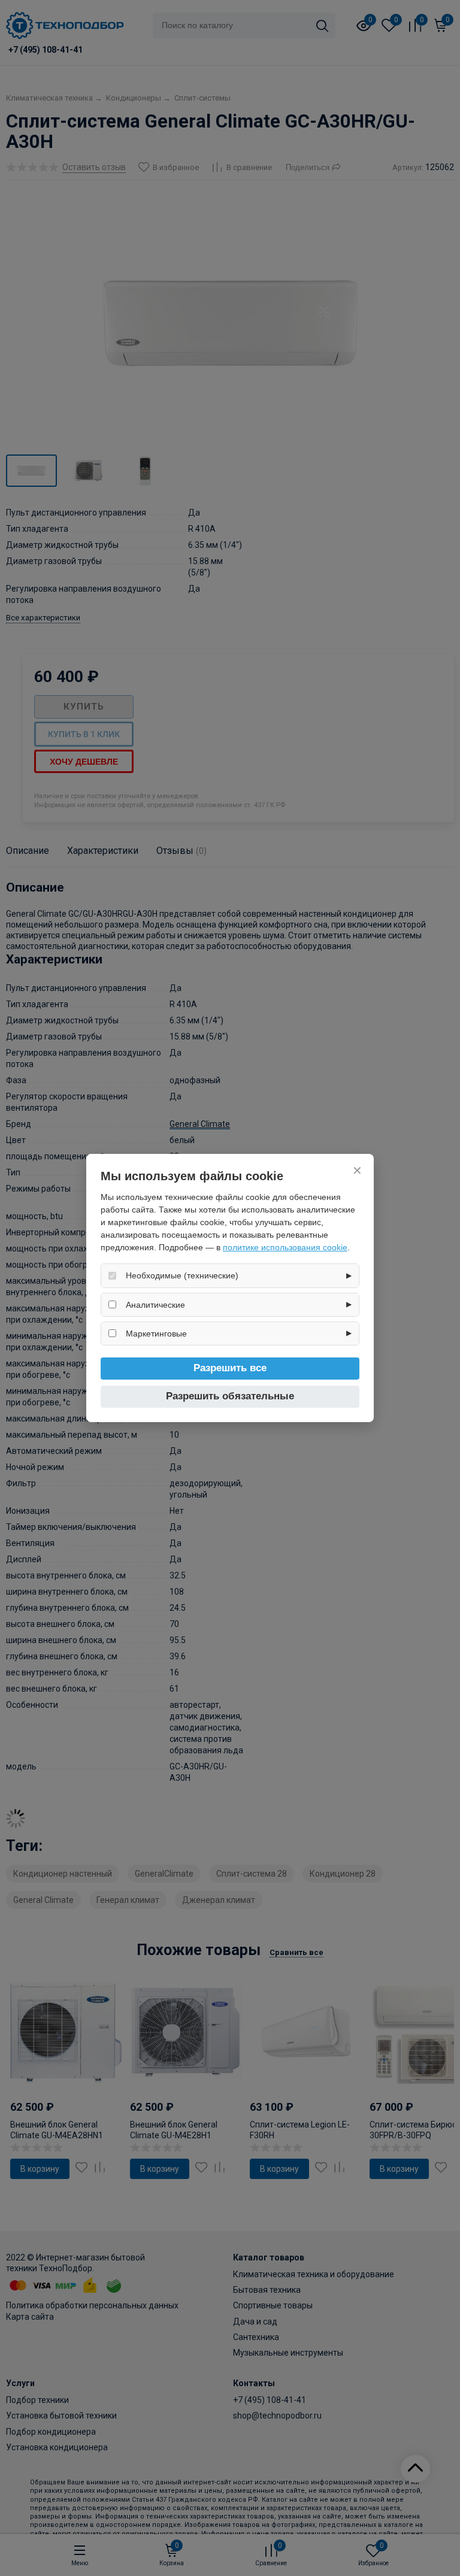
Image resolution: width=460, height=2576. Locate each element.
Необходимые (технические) (182, 1275)
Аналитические (155, 1305)
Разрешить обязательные (230, 1396)
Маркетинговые (156, 1334)
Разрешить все (230, 1368)
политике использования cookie (285, 1247)
